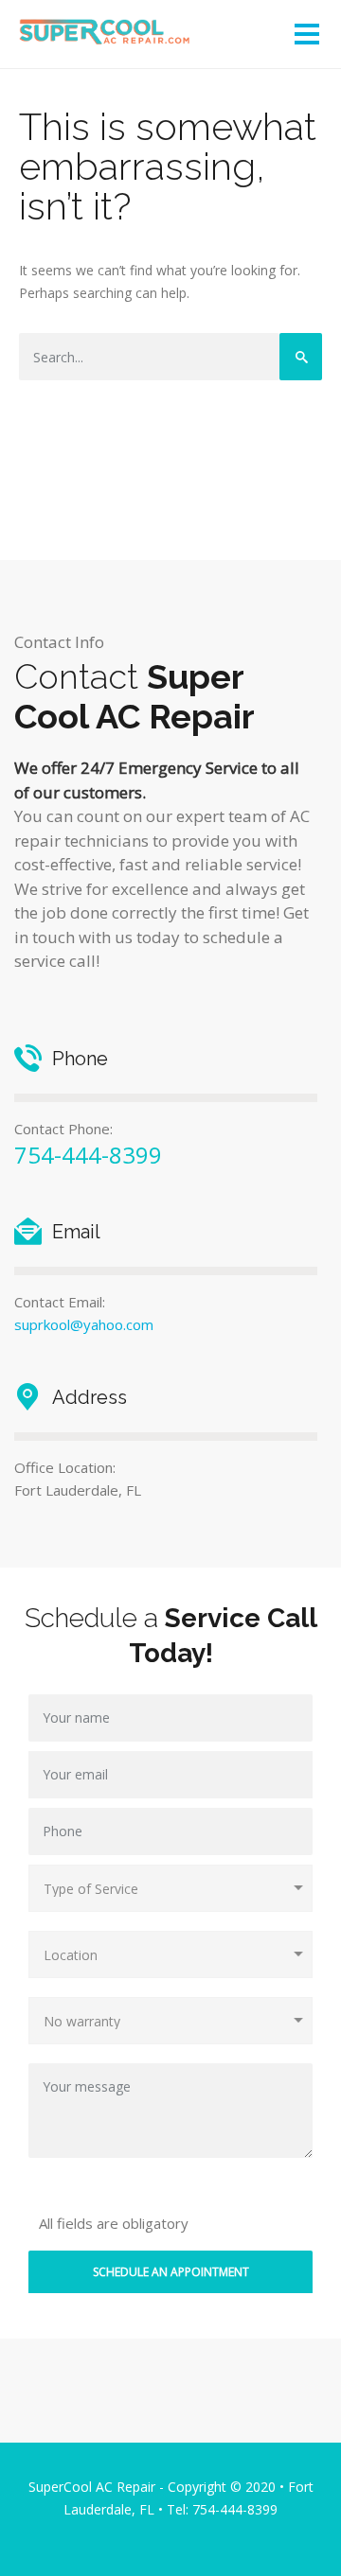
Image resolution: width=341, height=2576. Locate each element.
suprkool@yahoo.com (84, 1324)
